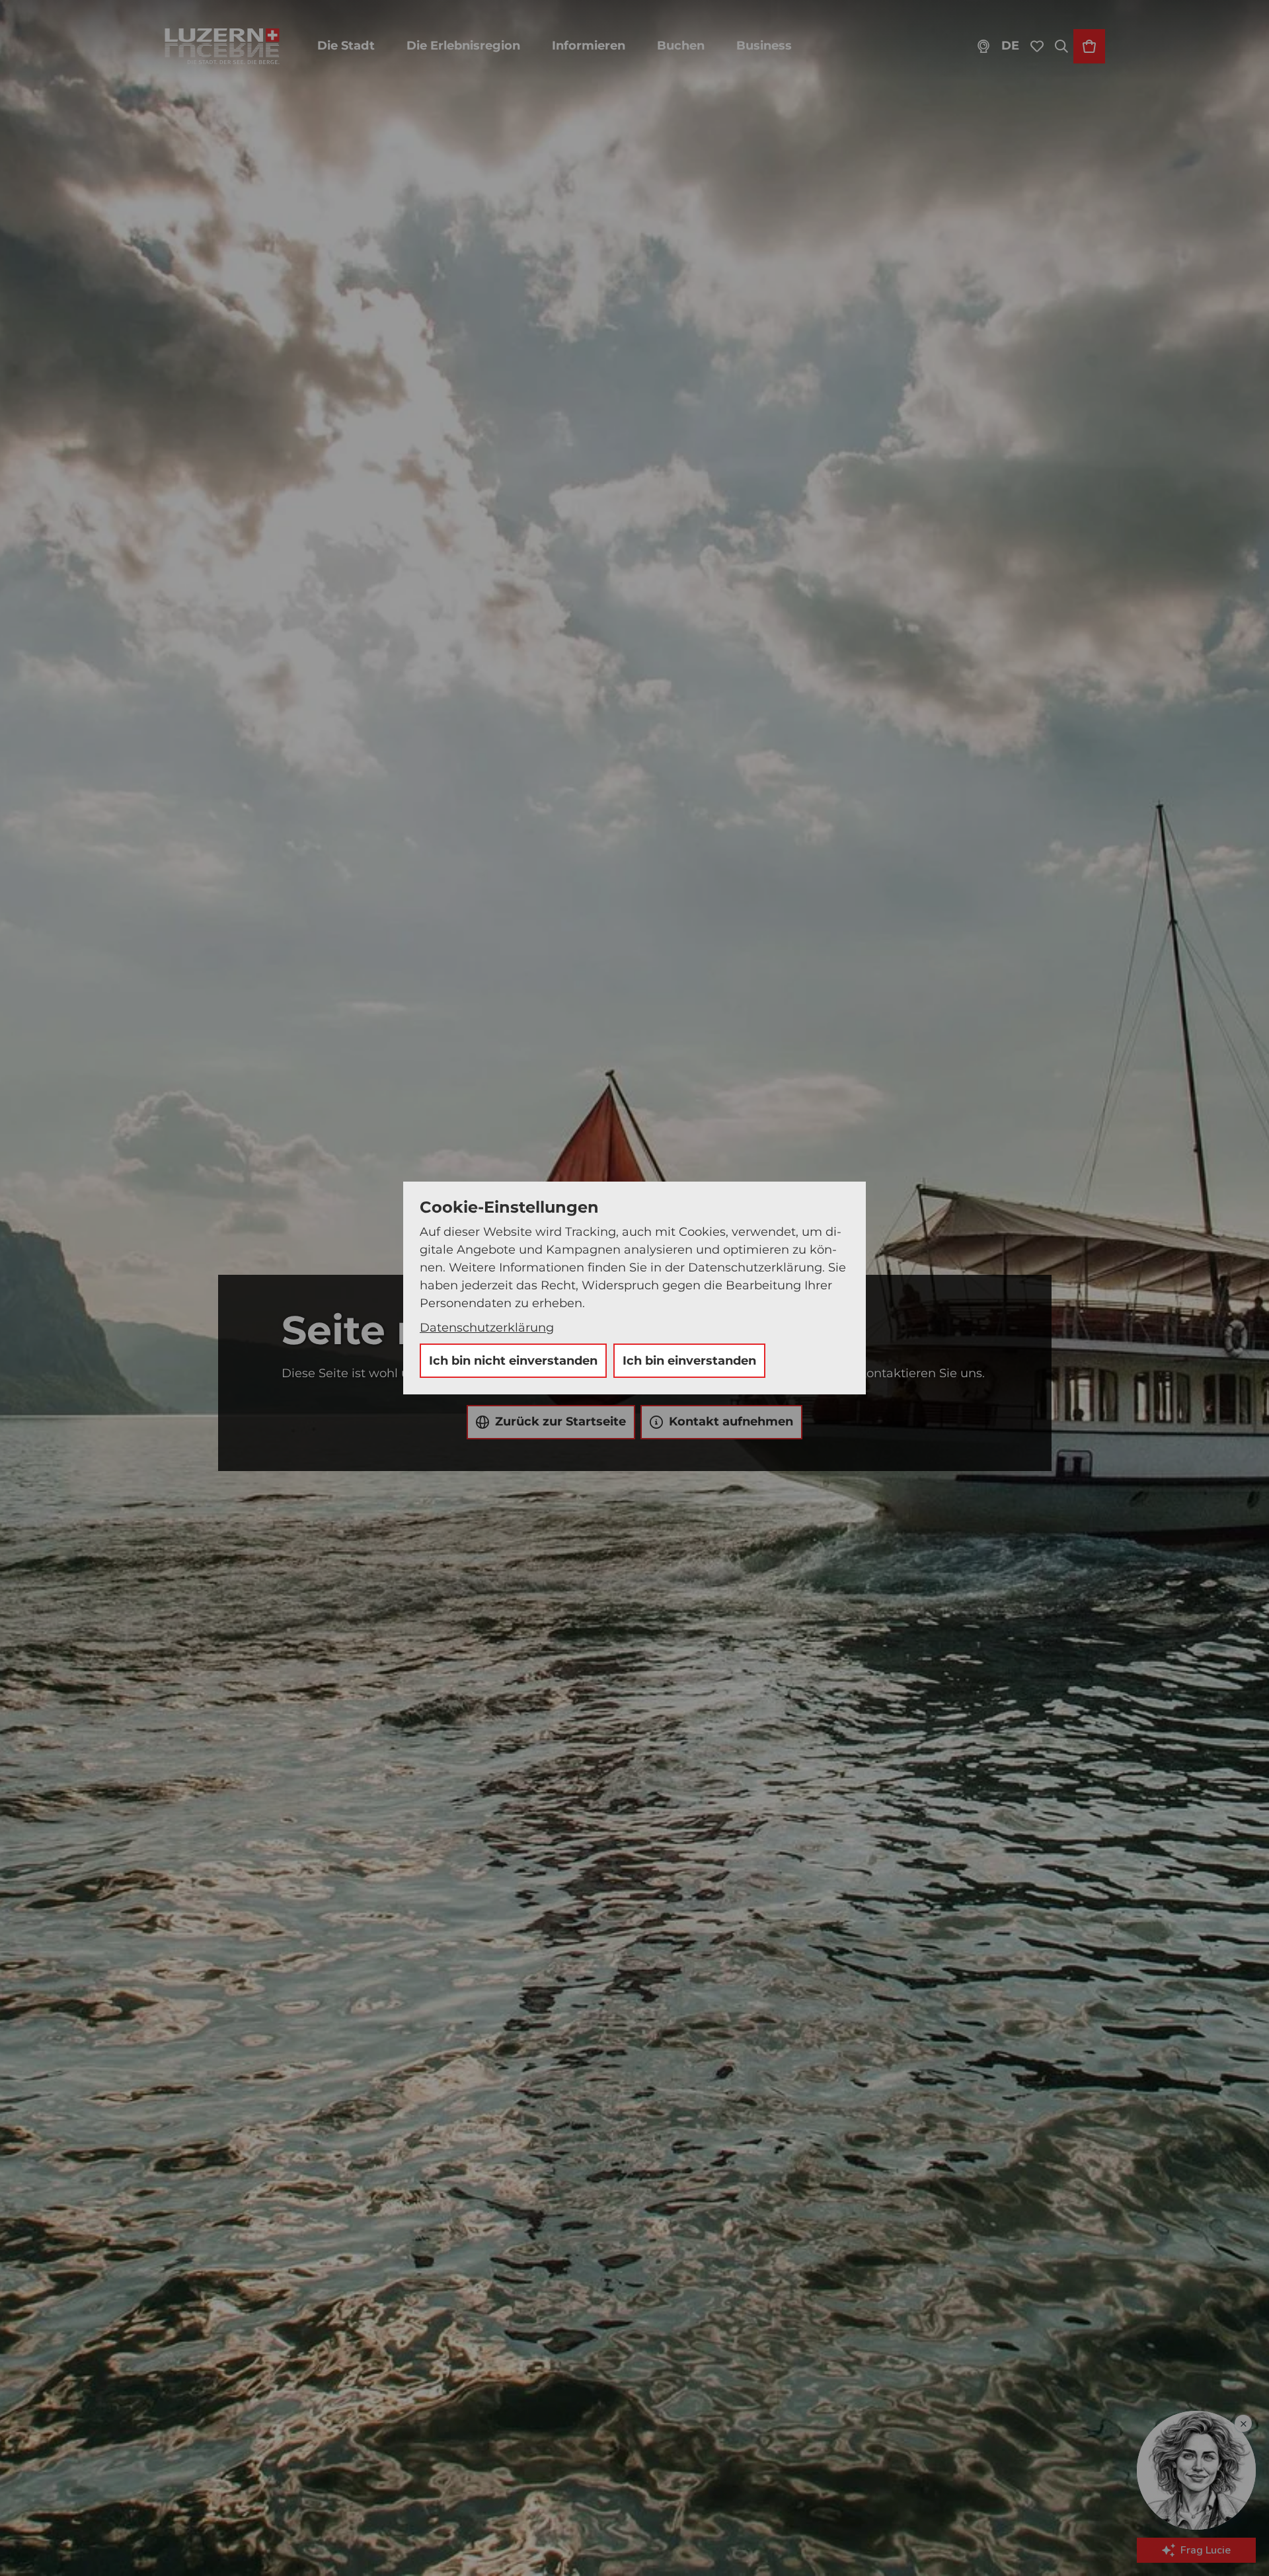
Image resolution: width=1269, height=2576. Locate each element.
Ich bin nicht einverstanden (513, 1361)
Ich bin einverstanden (689, 1361)
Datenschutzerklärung (487, 1328)
